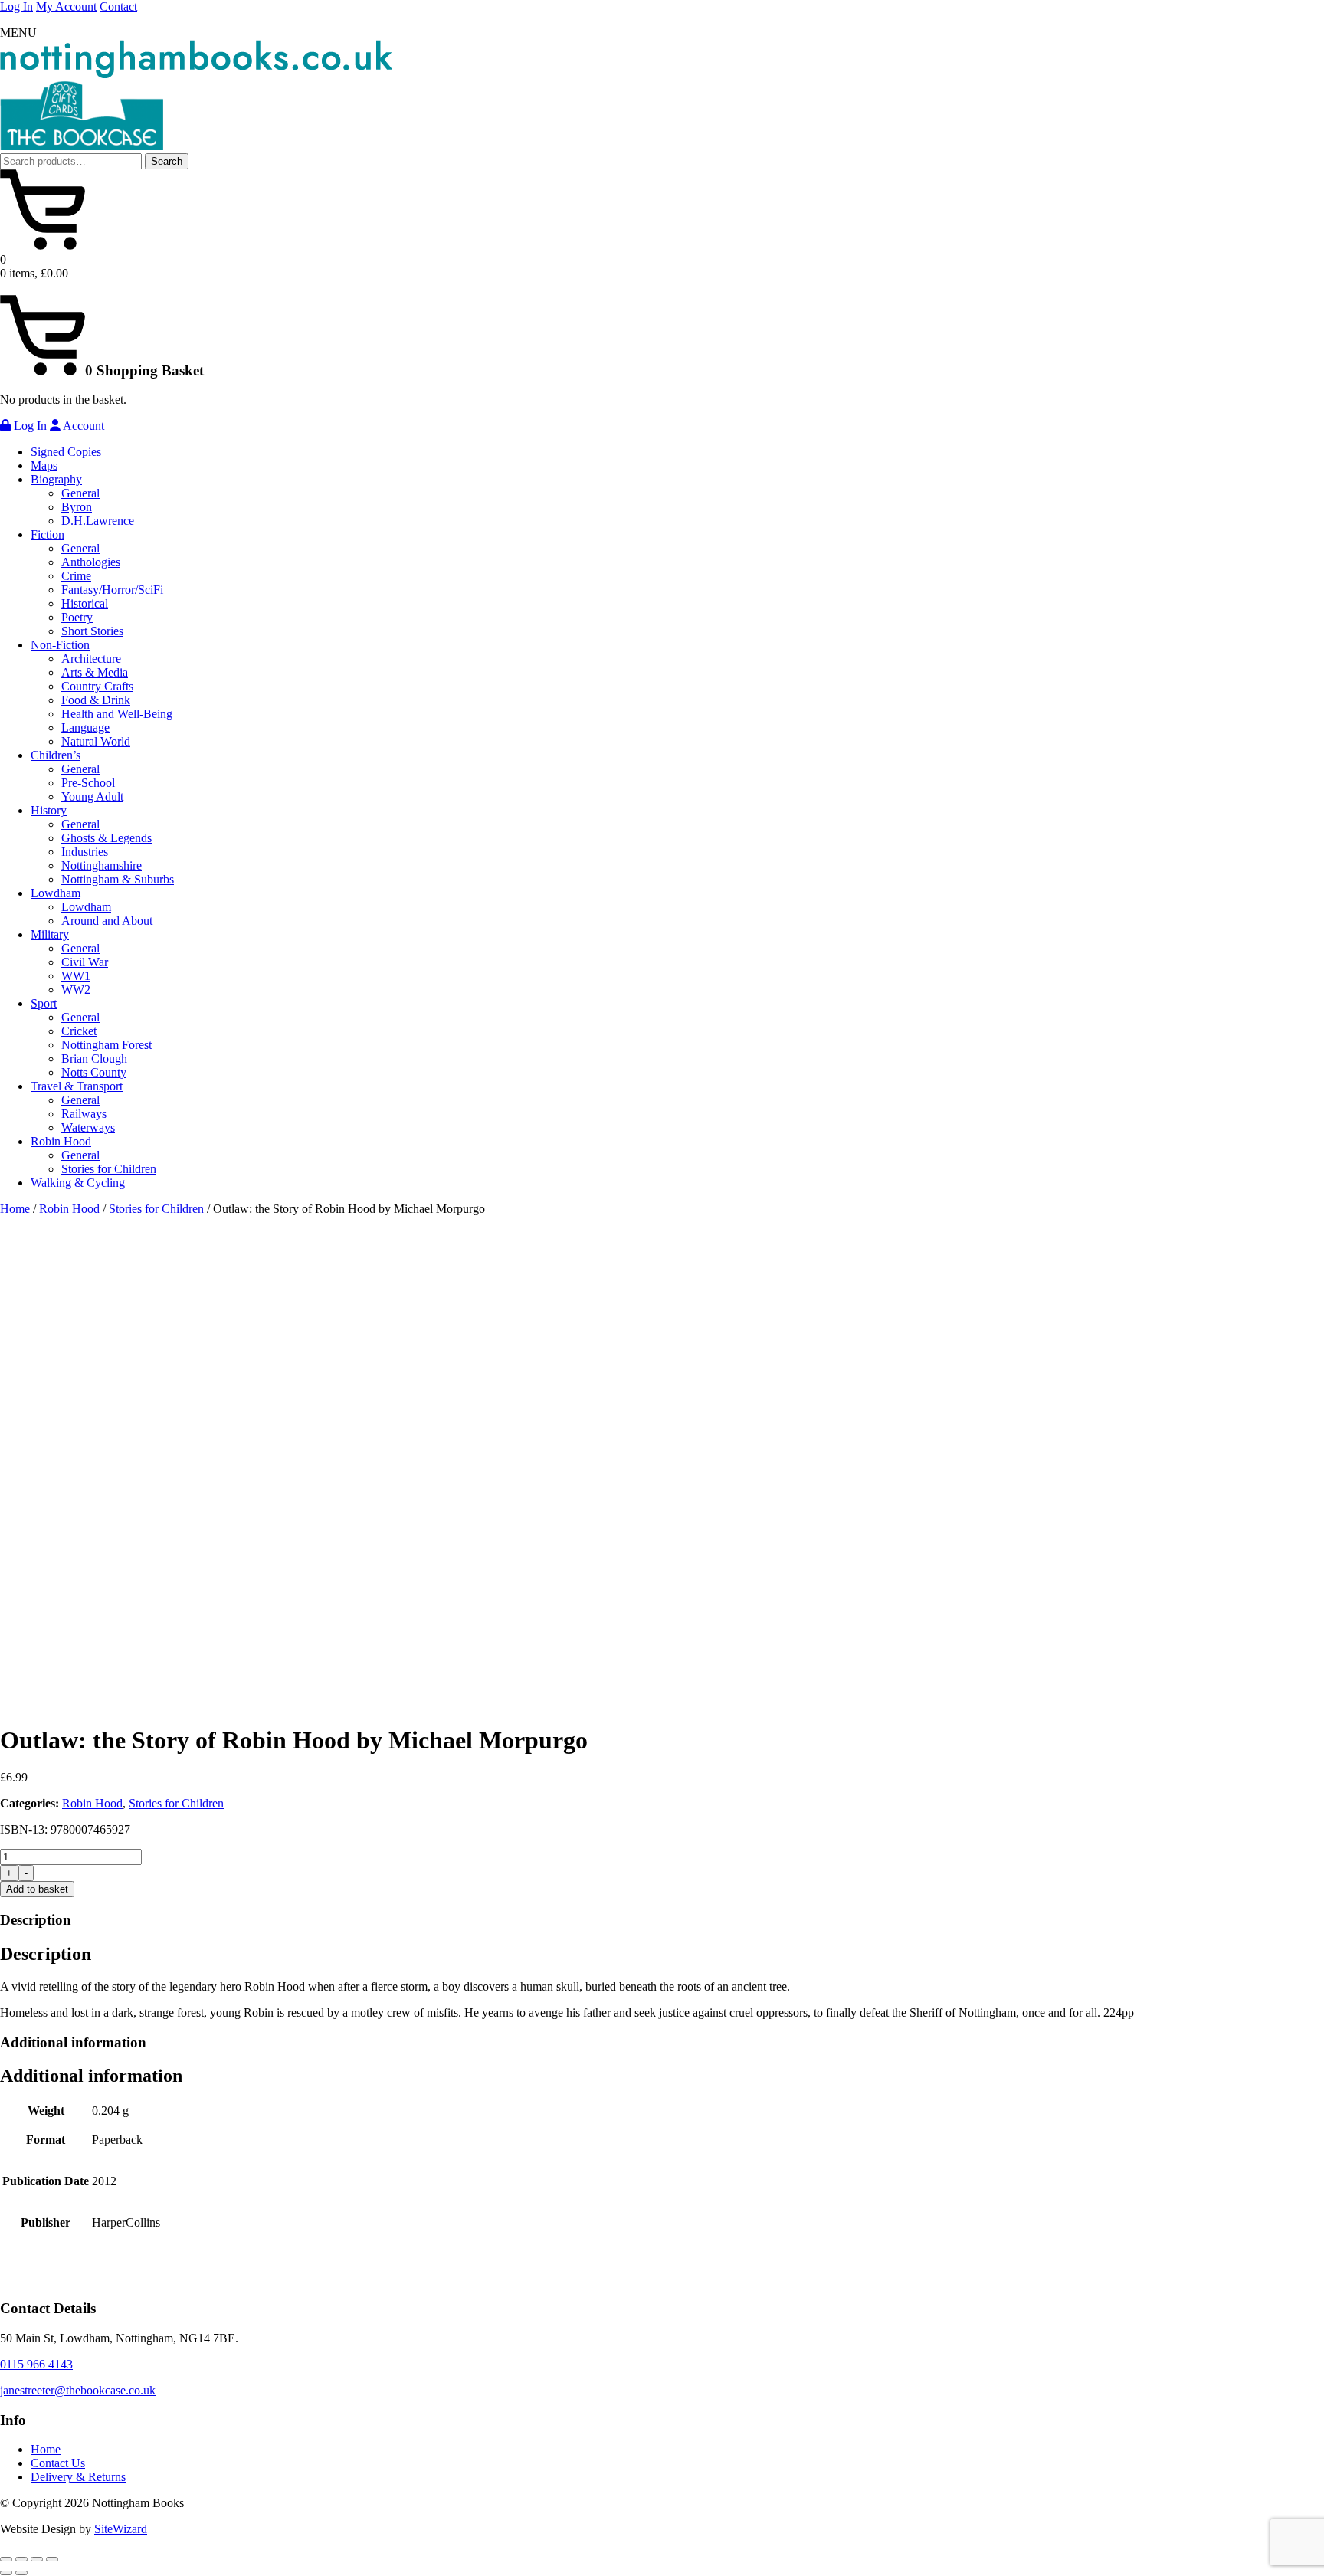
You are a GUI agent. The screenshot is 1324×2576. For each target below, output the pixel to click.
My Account (66, 7)
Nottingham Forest (107, 1045)
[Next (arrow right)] (21, 2573)
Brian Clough (94, 1059)
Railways (84, 1114)
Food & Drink (96, 700)
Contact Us (58, 2463)
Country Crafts (97, 686)
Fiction (48, 534)
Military (50, 934)
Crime (76, 576)
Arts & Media (95, 672)
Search (167, 161)
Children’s (56, 755)
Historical (85, 603)
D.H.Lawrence (98, 521)
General (80, 493)
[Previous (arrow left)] (6, 2573)
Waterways (88, 1127)
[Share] (37, 2559)
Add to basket (37, 1889)
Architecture (91, 659)
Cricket (79, 1031)
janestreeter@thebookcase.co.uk (78, 2390)
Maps (44, 465)
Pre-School (88, 783)
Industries (85, 852)
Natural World (96, 741)
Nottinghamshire (102, 865)
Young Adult (92, 796)
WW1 (76, 976)
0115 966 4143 (36, 2364)
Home (15, 1209)
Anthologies (91, 562)
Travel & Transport (77, 1086)
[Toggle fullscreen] (21, 2559)
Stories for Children (109, 1169)
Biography (56, 479)
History (49, 810)
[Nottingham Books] (196, 74)
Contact (118, 7)
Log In (16, 7)
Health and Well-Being (117, 714)
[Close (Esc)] (52, 2559)
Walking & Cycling (78, 1183)
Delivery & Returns (78, 2477)
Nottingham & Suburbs (118, 879)
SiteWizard (121, 2529)
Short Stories (92, 631)
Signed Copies (66, 452)
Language (85, 728)
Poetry (77, 617)
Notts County (94, 1072)
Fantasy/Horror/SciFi (112, 590)
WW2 (76, 990)
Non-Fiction (60, 645)
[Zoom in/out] (6, 2559)
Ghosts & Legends (107, 838)
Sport (44, 1003)
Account (82, 426)
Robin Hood (61, 1141)
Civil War (85, 962)
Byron (77, 507)
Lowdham (56, 893)
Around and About (107, 921)
